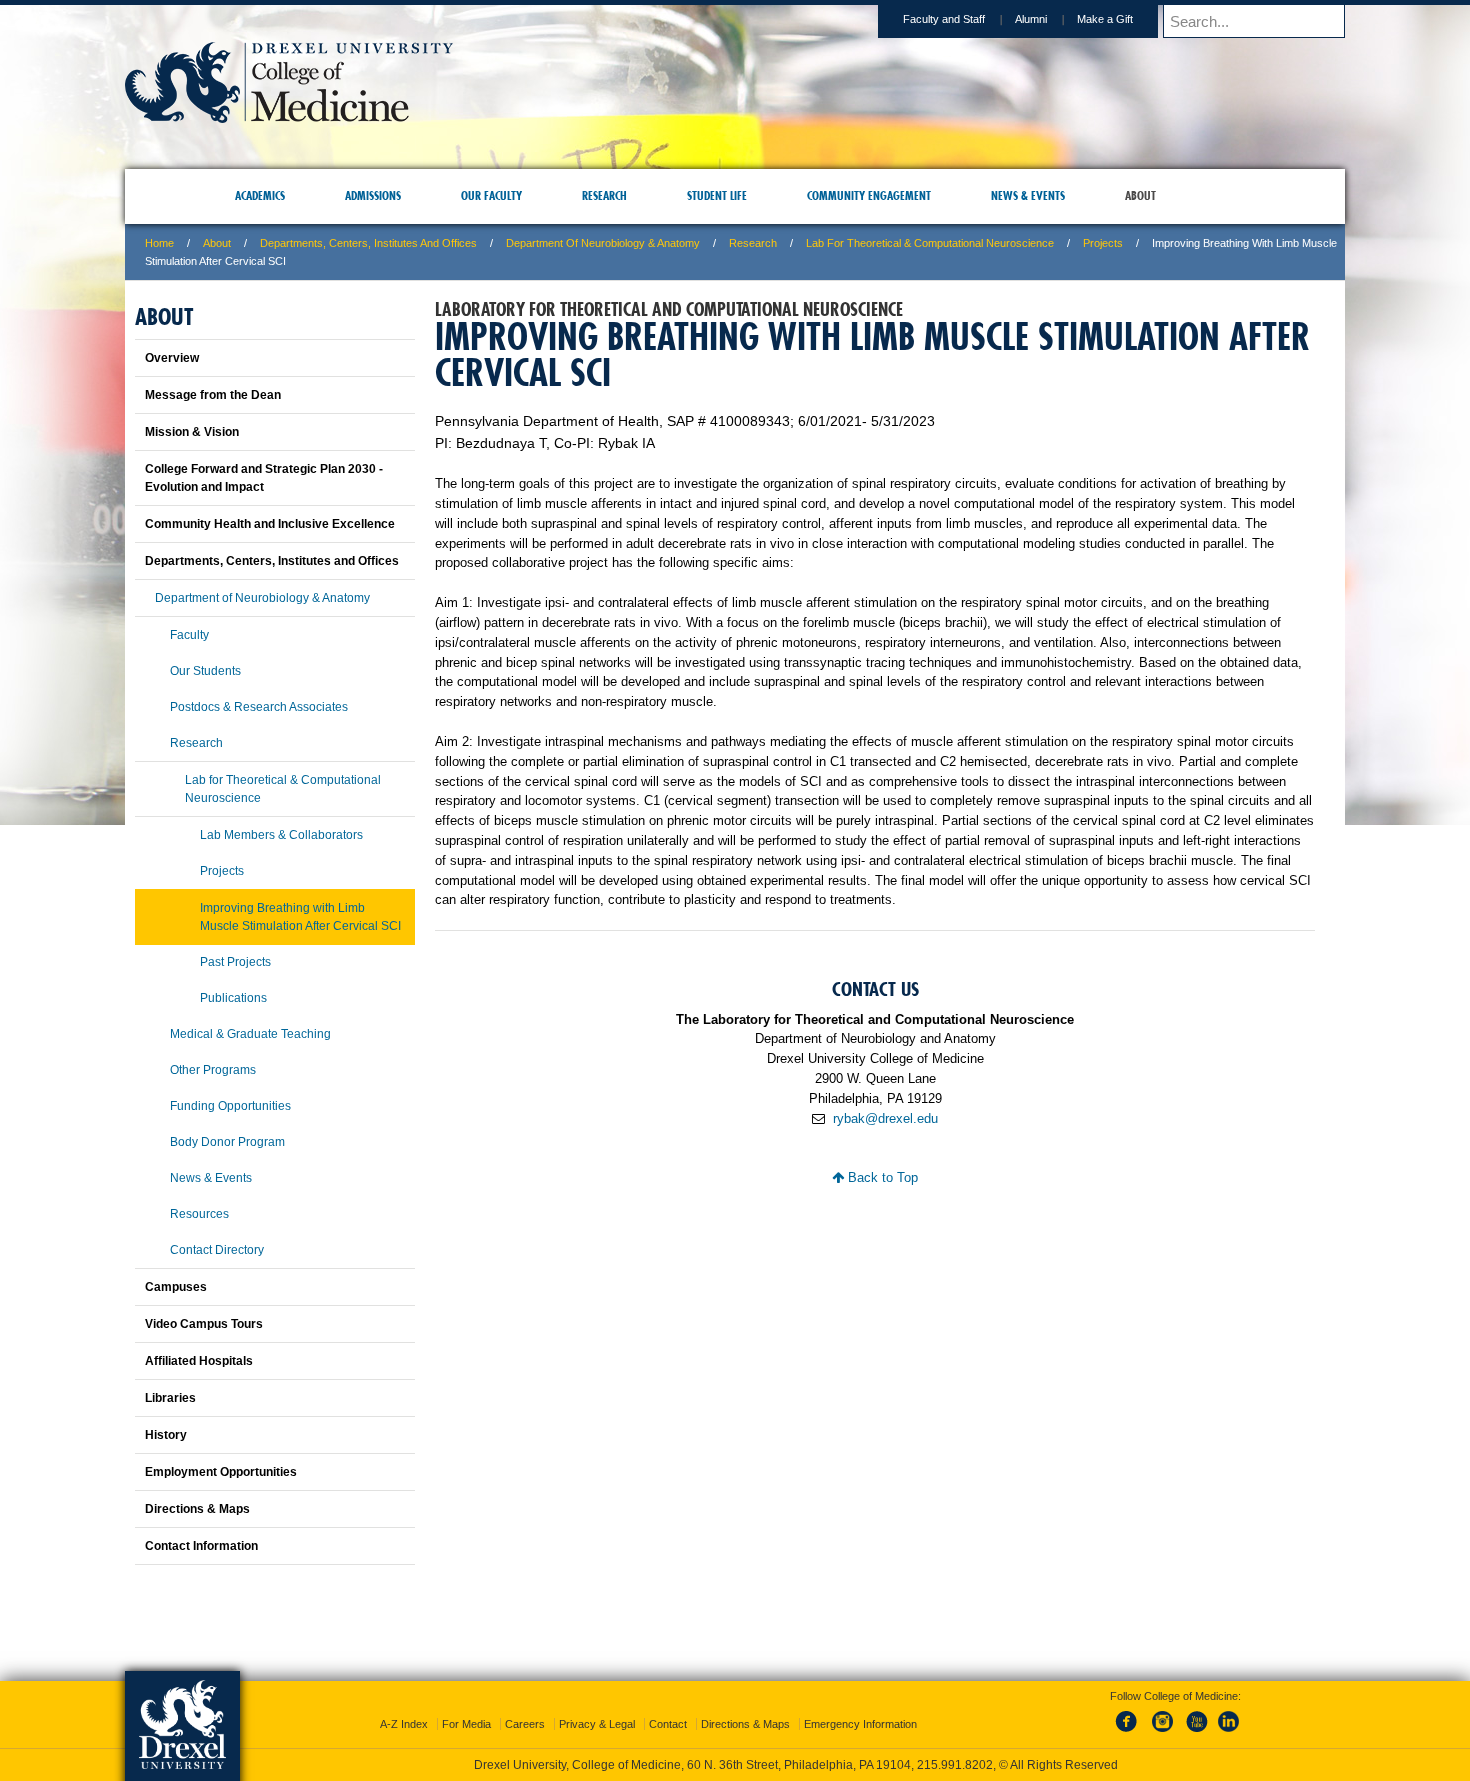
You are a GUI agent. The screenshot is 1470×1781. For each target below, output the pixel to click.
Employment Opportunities (221, 1472)
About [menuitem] (1140, 195)
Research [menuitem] (604, 195)
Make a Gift (1105, 19)
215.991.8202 (1002, 1747)
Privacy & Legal (597, 1706)
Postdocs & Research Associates (259, 707)
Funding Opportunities (230, 1106)
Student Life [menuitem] (717, 195)
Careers (525, 1706)
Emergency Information (860, 1706)
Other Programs (213, 1070)
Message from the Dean (213, 395)
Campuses (176, 1287)
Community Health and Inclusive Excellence (270, 524)
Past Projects (235, 962)
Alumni (1031, 19)
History (166, 1435)
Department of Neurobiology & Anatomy (603, 243)
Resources (199, 1214)
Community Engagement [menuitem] (869, 195)
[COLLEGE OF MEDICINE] (289, 116)
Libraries (170, 1398)
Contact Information (201, 1546)
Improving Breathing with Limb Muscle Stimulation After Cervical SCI (300, 917)
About (217, 243)
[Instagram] (1163, 1715)
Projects (1103, 243)
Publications (233, 998)
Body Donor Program (227, 1142)
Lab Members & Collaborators (281, 835)
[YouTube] (1196, 1715)
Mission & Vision (192, 432)
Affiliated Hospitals (199, 1361)
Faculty (189, 635)
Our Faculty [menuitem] (491, 195)
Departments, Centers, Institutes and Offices (368, 243)
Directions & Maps (197, 1509)
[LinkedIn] (1229, 1715)
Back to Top (881, 1177)
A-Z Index (404, 1706)
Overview (172, 358)
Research (753, 243)
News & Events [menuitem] (1028, 195)
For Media (466, 1706)
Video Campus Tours (204, 1324)
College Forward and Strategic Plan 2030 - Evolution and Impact (264, 478)
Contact (668, 1706)
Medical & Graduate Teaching (250, 1034)
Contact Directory (217, 1250)
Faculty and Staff (944, 19)
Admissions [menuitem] (373, 195)
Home (159, 243)
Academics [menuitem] (260, 195)
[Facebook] (1130, 1715)
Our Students (205, 671)
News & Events (211, 1178)
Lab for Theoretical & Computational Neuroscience (930, 243)
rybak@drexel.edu (885, 1118)
